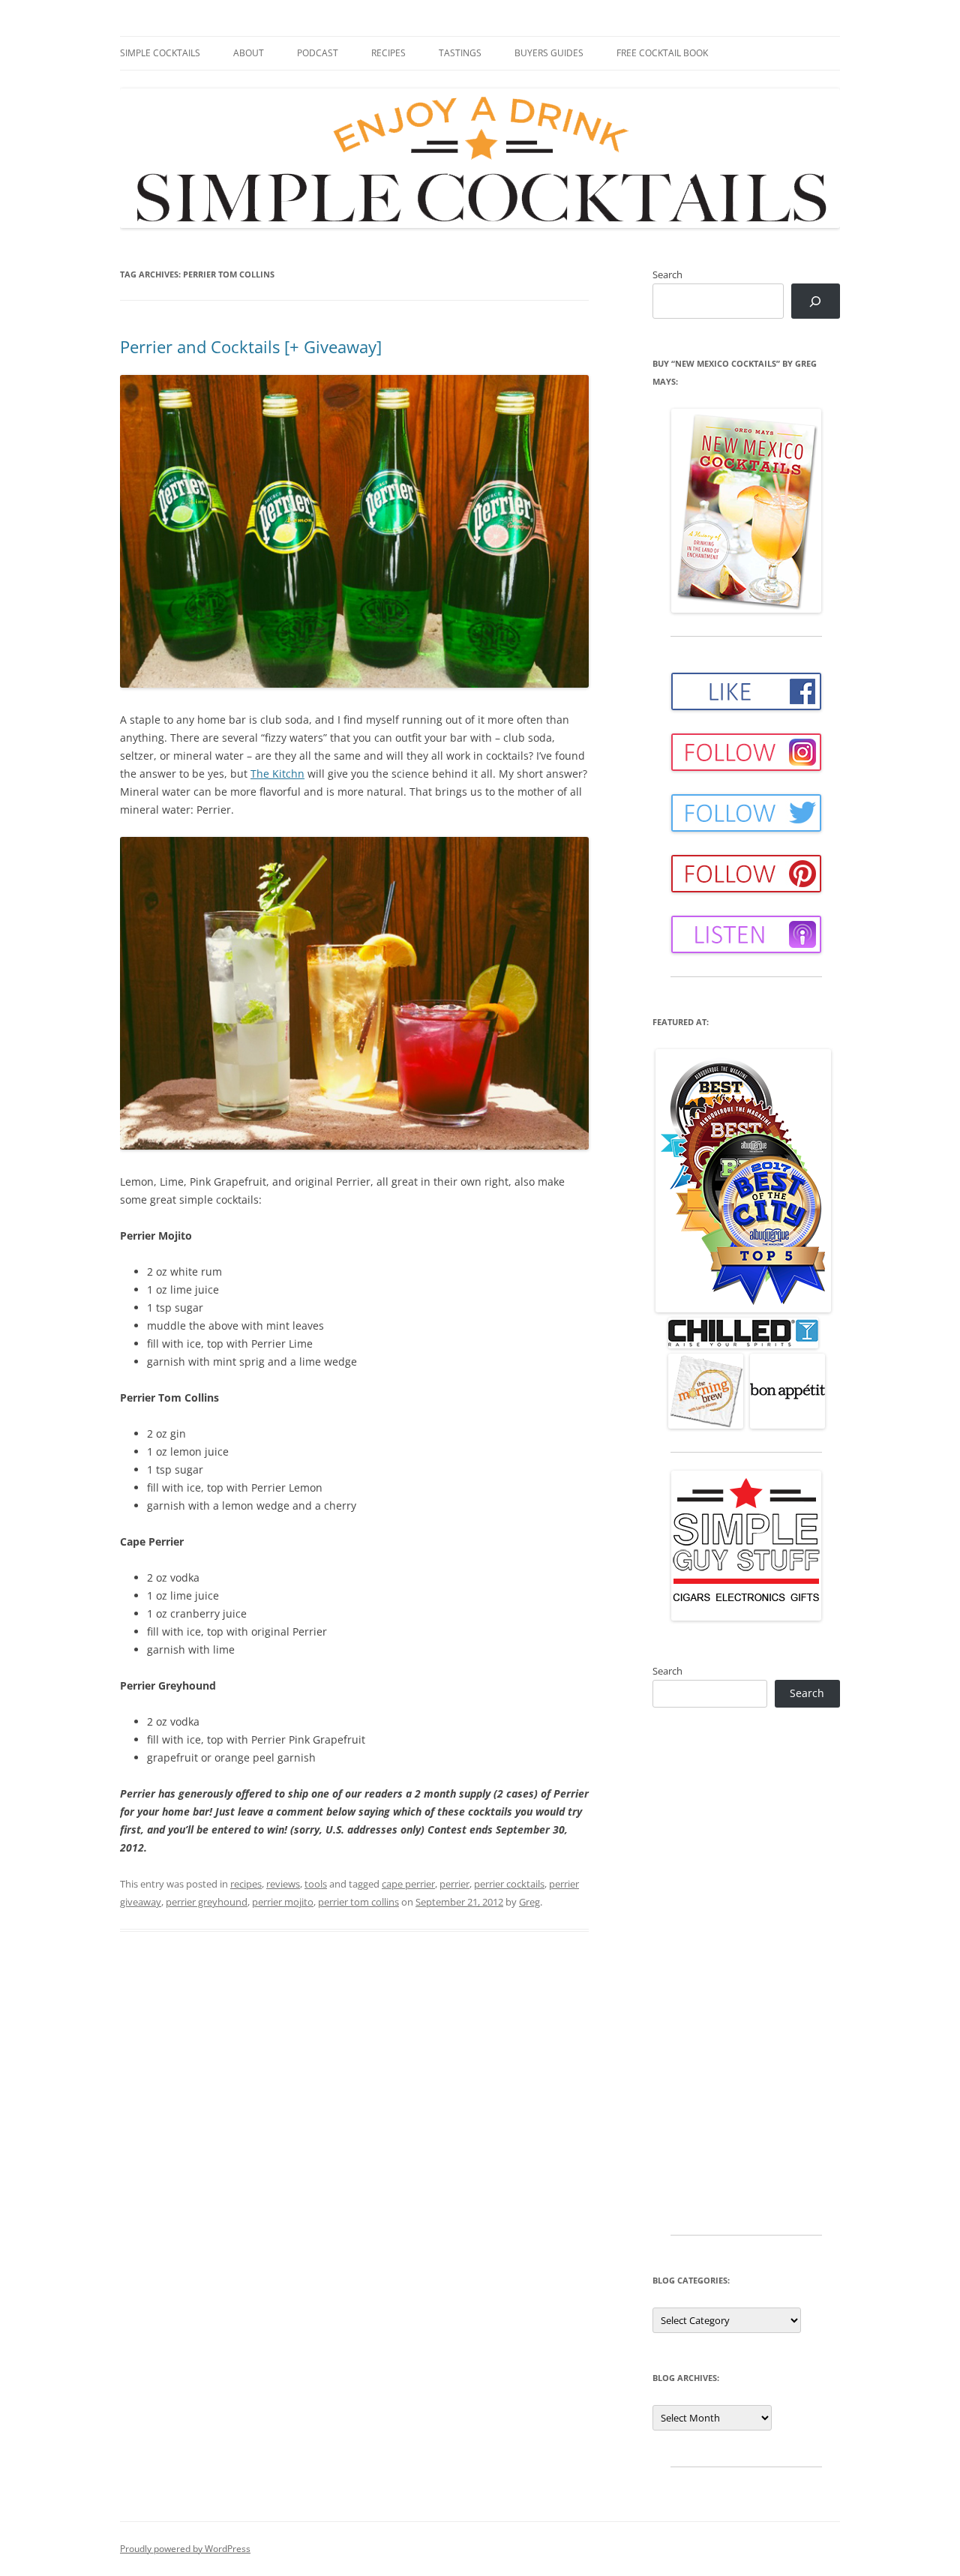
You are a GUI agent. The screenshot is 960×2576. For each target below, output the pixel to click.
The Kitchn (277, 774)
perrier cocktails (509, 1884)
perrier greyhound (207, 1902)
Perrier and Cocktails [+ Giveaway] (251, 346)
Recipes (388, 53)
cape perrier (408, 1884)
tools (316, 1884)
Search (667, 274)
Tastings (460, 53)
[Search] (816, 301)
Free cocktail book (662, 53)
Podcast (318, 53)
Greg (529, 1902)
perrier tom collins (358, 1902)
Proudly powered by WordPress (185, 2549)
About (249, 53)
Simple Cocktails (160, 53)
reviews (283, 1884)
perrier (454, 1884)
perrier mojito (283, 1902)
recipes (246, 1884)
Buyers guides (549, 53)
